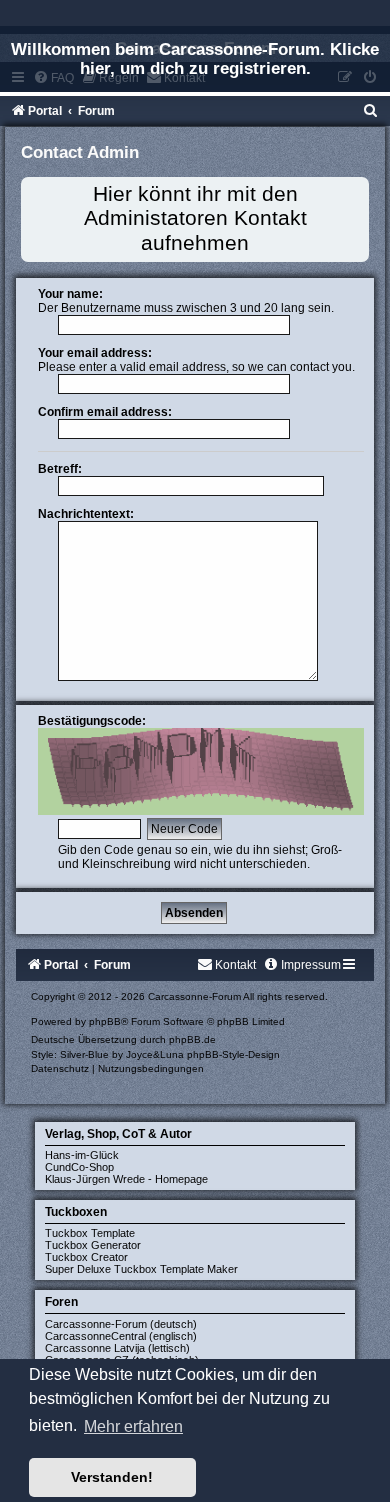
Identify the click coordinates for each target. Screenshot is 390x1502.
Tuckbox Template (90, 1233)
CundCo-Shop (79, 1167)
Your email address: (95, 353)
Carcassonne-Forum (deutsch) (121, 1324)
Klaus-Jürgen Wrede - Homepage (126, 1179)
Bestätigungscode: (92, 721)
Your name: (70, 294)
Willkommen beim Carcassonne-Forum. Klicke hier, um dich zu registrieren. (195, 58)
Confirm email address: (105, 412)
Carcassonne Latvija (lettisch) (117, 1348)
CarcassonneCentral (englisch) (121, 1336)
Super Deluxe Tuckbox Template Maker (141, 1269)
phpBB (105, 1021)
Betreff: (60, 469)
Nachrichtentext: (86, 514)
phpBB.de (192, 1039)
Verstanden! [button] (112, 1477)
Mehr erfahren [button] (133, 1426)
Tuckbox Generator (93, 1245)
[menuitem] (371, 111)
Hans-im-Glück (82, 1155)
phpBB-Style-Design (233, 1054)
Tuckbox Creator (86, 1257)
